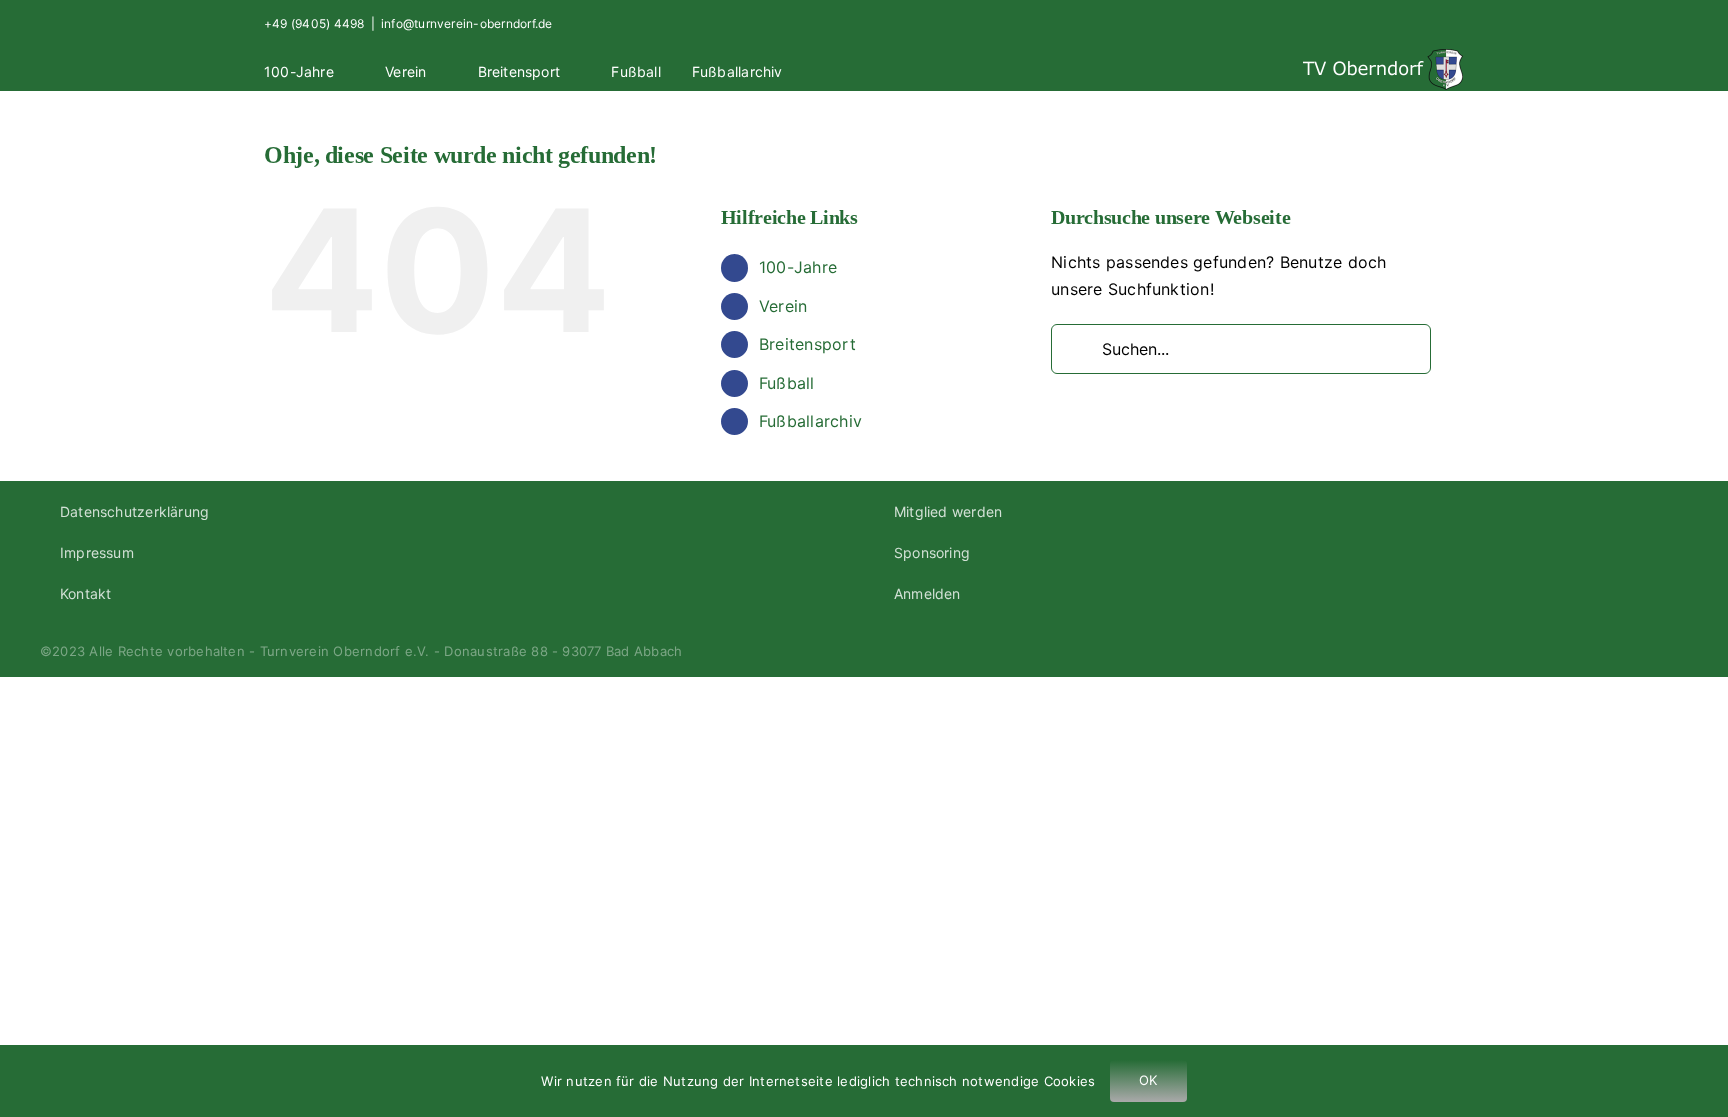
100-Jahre (798, 267)
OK (1148, 1080)
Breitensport (807, 344)
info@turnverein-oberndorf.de (467, 23)
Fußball (787, 383)
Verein (783, 306)
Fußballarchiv (810, 421)
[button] (839, 69)
